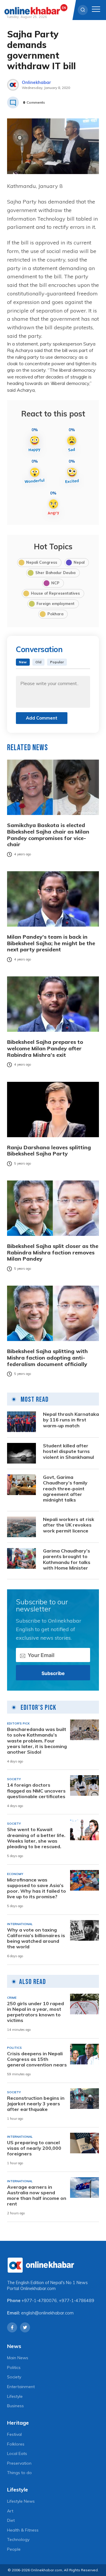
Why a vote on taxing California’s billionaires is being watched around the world (36, 1938)
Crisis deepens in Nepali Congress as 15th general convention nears (37, 2059)
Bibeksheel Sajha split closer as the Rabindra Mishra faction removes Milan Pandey (53, 1253)
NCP (55, 583)
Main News (18, 2358)
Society (14, 2377)
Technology (18, 2539)
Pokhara (55, 614)
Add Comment (42, 718)
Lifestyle (15, 2396)
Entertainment (21, 2387)
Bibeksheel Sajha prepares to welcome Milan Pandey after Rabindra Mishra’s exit (45, 1048)
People (14, 2549)
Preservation (19, 2463)
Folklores (16, 2444)
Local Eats (17, 2453)
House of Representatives (55, 593)
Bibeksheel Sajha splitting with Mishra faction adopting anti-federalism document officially (47, 1358)
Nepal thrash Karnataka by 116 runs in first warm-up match (71, 1420)
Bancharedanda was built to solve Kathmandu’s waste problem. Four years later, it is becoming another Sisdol (37, 1741)
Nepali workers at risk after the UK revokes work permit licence (69, 1525)
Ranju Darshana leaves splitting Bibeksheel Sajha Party (49, 1151)
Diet (11, 2520)
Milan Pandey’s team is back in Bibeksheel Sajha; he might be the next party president (51, 943)
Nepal (79, 562)
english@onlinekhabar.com (47, 2313)
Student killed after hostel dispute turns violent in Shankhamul (68, 1451)
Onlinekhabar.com (38, 2289)
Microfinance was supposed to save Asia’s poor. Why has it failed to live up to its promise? (37, 1888)
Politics (14, 2367)
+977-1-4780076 (39, 2301)
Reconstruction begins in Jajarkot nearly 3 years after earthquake (36, 2104)
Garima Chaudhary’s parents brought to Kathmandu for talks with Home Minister (67, 1559)
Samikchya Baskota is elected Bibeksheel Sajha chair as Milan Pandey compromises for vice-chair (48, 835)
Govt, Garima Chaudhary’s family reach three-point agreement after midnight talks (65, 1489)
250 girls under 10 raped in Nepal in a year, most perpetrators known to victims (35, 2012)
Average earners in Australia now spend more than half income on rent (37, 2196)
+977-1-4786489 (77, 2301)
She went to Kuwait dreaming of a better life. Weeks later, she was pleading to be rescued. (36, 1838)
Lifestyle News (21, 2501)
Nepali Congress (42, 562)
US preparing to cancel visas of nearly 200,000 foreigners (34, 2148)
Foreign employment (56, 604)
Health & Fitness (23, 2530)
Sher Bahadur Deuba (55, 573)
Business (15, 2406)
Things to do (19, 2473)
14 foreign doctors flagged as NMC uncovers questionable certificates (36, 1791)
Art (10, 2511)
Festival (14, 2434)
